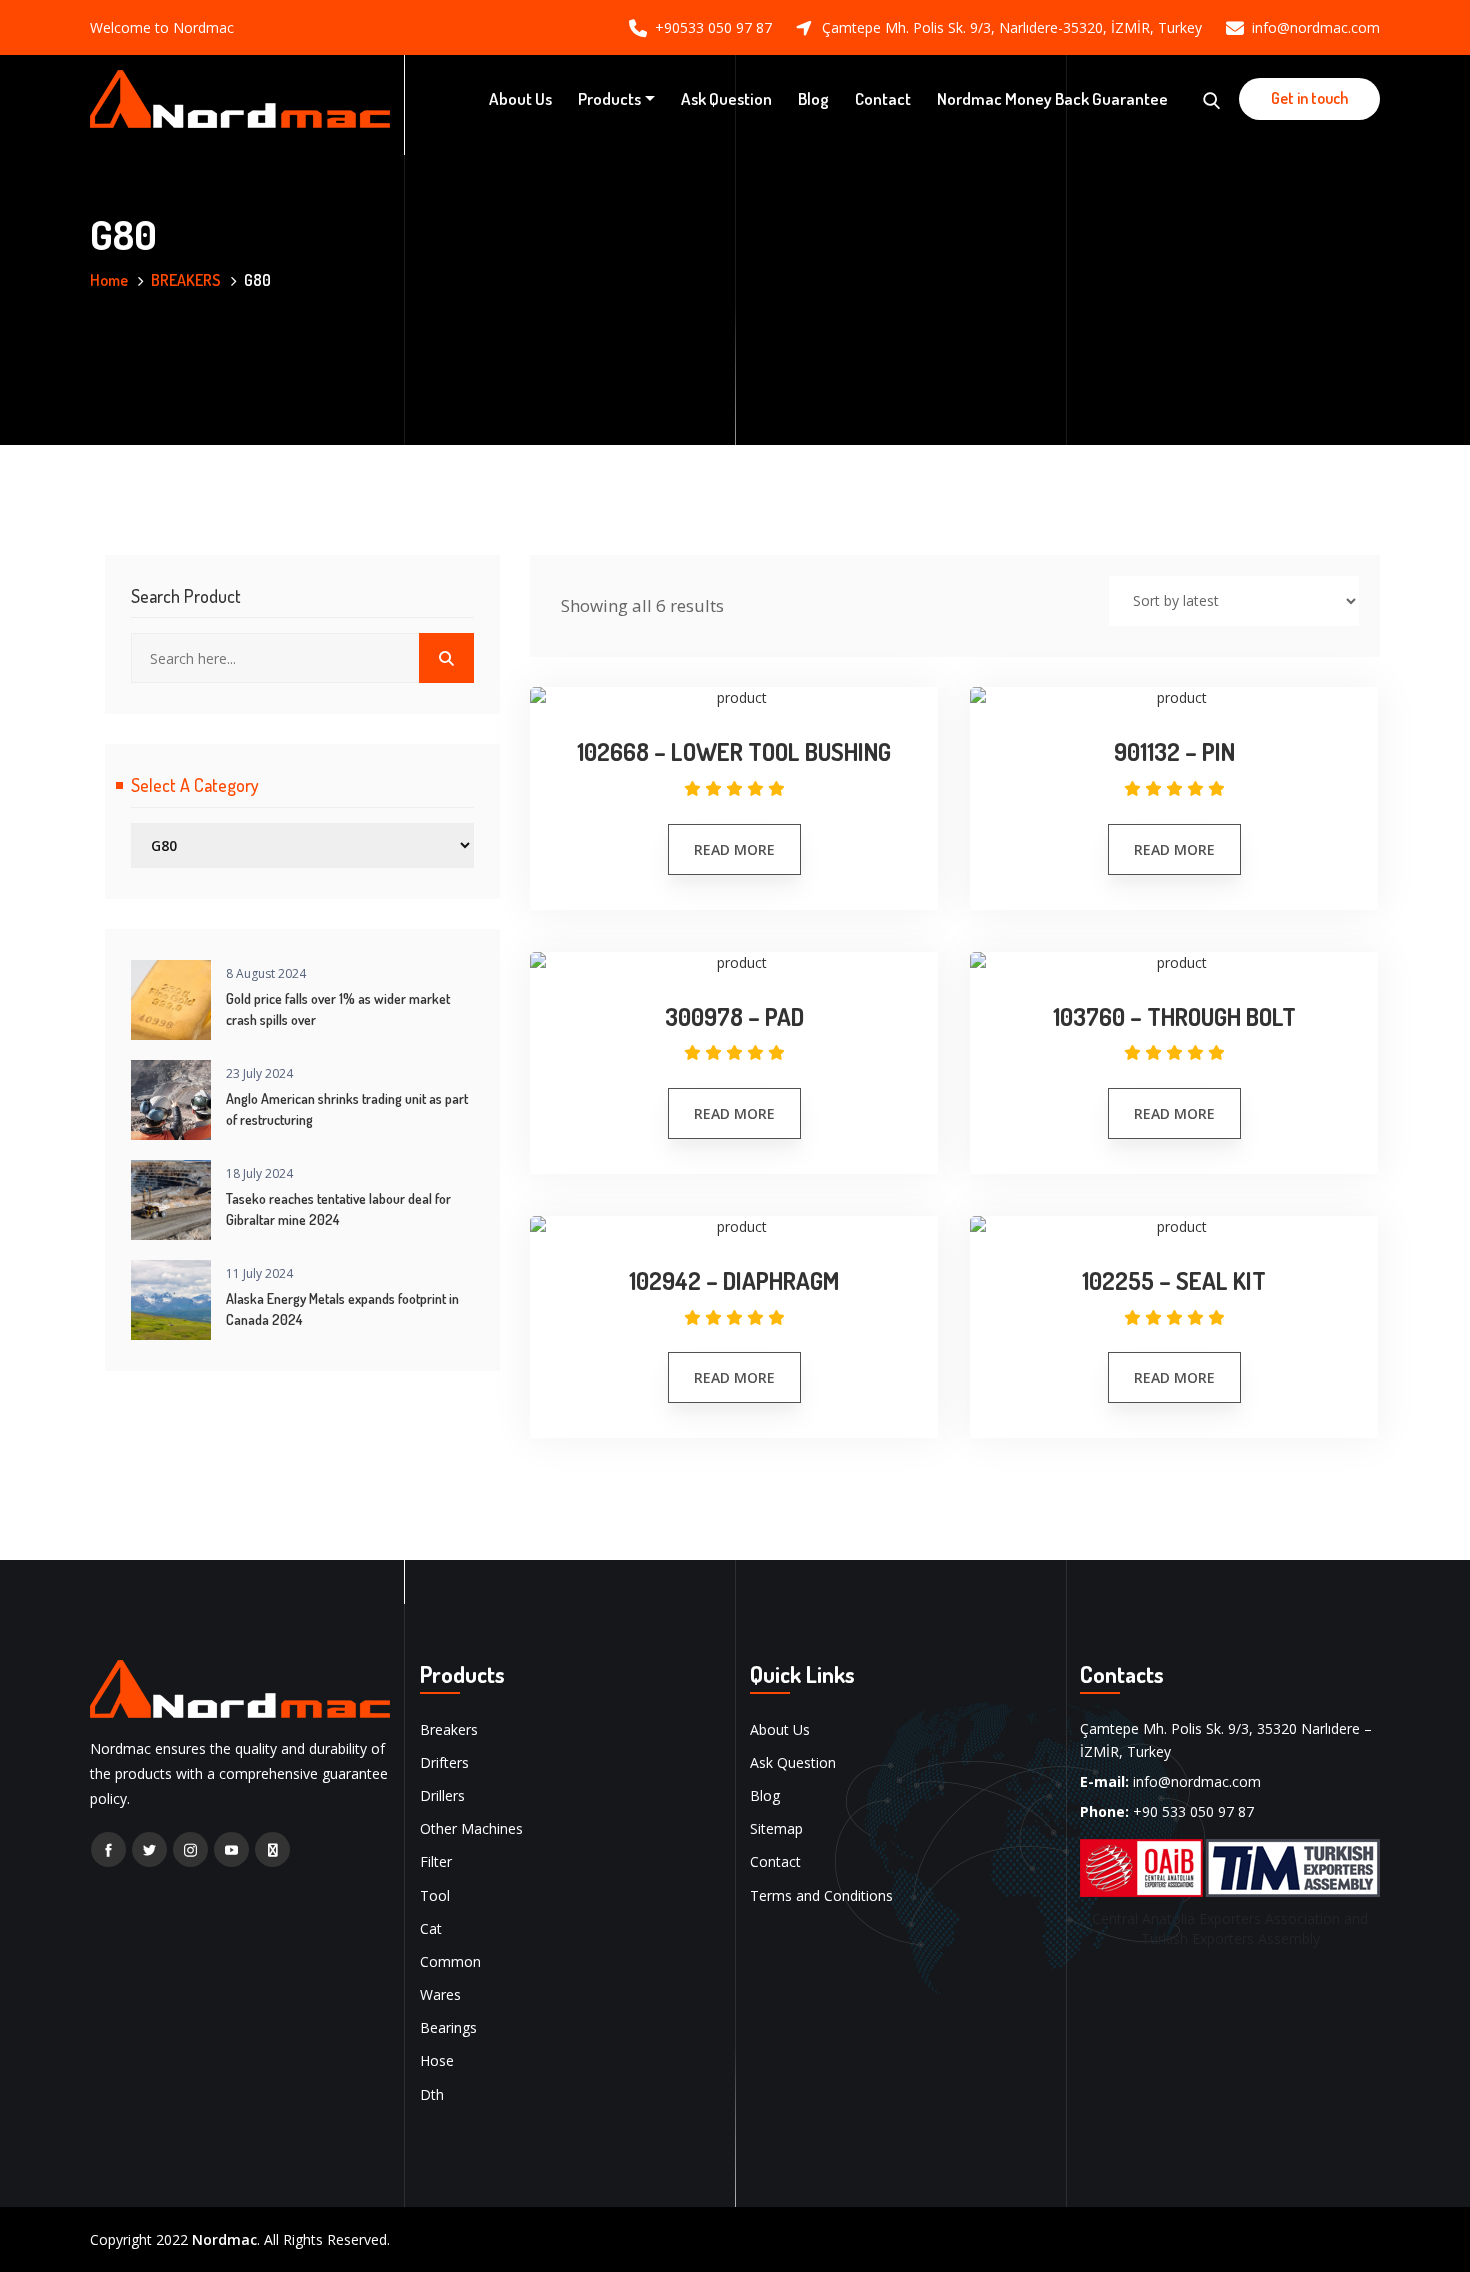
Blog (813, 98)
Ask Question (726, 98)
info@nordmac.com (1316, 27)
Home (109, 280)
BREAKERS (186, 280)
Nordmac (224, 2239)
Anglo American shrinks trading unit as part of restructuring (347, 1109)
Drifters (444, 1762)
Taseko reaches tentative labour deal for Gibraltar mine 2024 (338, 1209)
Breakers (449, 1729)
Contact (883, 98)
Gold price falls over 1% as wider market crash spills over (338, 1009)
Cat (431, 1928)
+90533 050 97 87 (713, 27)
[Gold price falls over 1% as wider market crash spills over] (171, 1000)
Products (609, 98)
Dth (432, 2094)
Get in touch (1309, 98)
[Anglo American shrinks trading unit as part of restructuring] (171, 1100)
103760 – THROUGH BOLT (1174, 1017)
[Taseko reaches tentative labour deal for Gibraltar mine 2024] (171, 1200)
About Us (520, 98)
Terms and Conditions (821, 1895)
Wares (440, 1994)
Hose (437, 2060)
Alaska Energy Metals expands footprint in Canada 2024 (342, 1309)
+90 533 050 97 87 (1193, 1811)
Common (450, 1961)
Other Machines (471, 1828)
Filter (436, 1861)
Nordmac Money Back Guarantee (1052, 98)
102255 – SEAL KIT (1174, 1281)
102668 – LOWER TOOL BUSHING (734, 752)
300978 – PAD (734, 1017)
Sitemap (776, 1828)
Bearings (448, 2027)
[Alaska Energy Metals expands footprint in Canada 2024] (171, 1300)
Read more (734, 849)
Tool (435, 1895)
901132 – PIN (1174, 752)
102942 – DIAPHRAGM (734, 1281)
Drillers (442, 1795)
